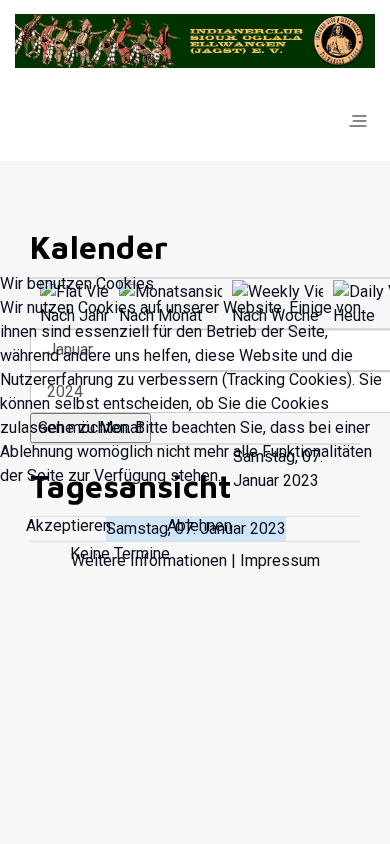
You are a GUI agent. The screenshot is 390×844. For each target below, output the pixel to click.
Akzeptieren (68, 525)
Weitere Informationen (149, 560)
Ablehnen (199, 525)
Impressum (280, 560)
